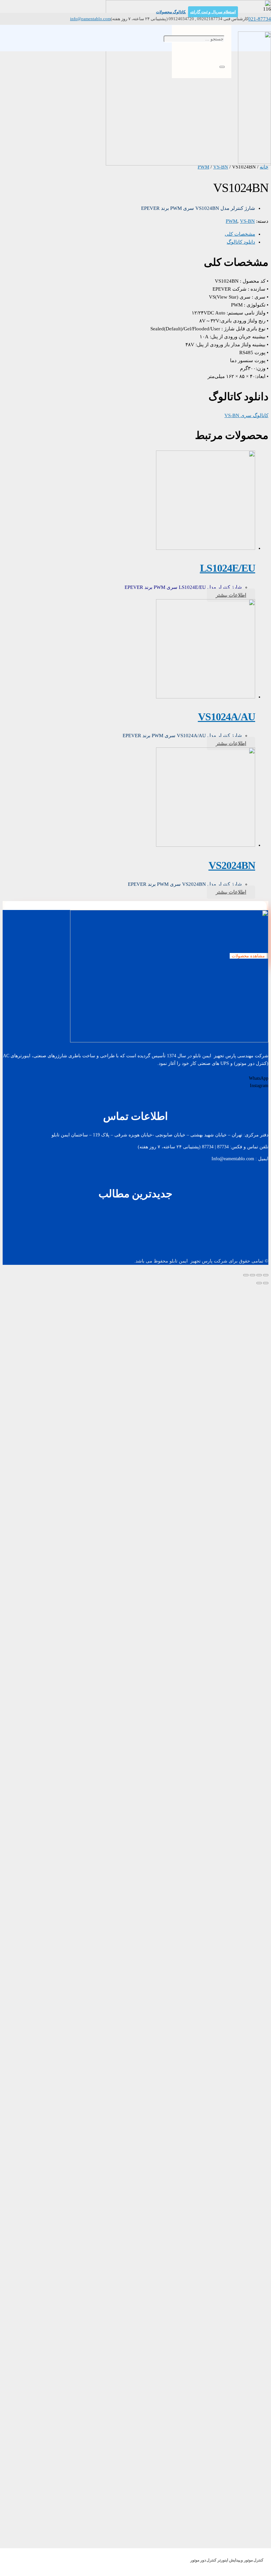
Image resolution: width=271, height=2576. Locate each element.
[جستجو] (222, 67)
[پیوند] (254, 162)
